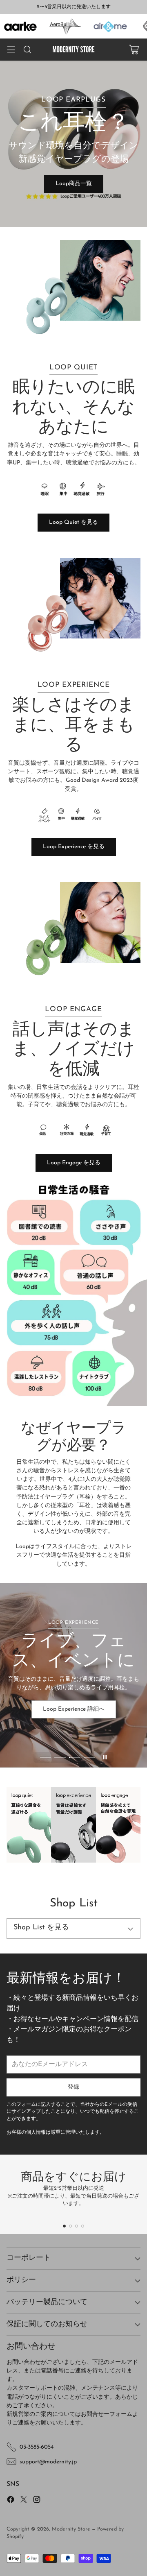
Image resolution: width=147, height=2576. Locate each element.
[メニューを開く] (11, 50)
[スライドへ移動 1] (46, 1757)
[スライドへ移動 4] (89, 1757)
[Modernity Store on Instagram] (37, 2501)
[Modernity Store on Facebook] (11, 2501)
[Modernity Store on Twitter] (24, 2501)
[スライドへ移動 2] (60, 1757)
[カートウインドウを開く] (134, 50)
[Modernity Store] (73, 50)
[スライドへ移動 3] (75, 1757)
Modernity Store (71, 2529)
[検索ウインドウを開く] (27, 50)
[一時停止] (105, 1757)
